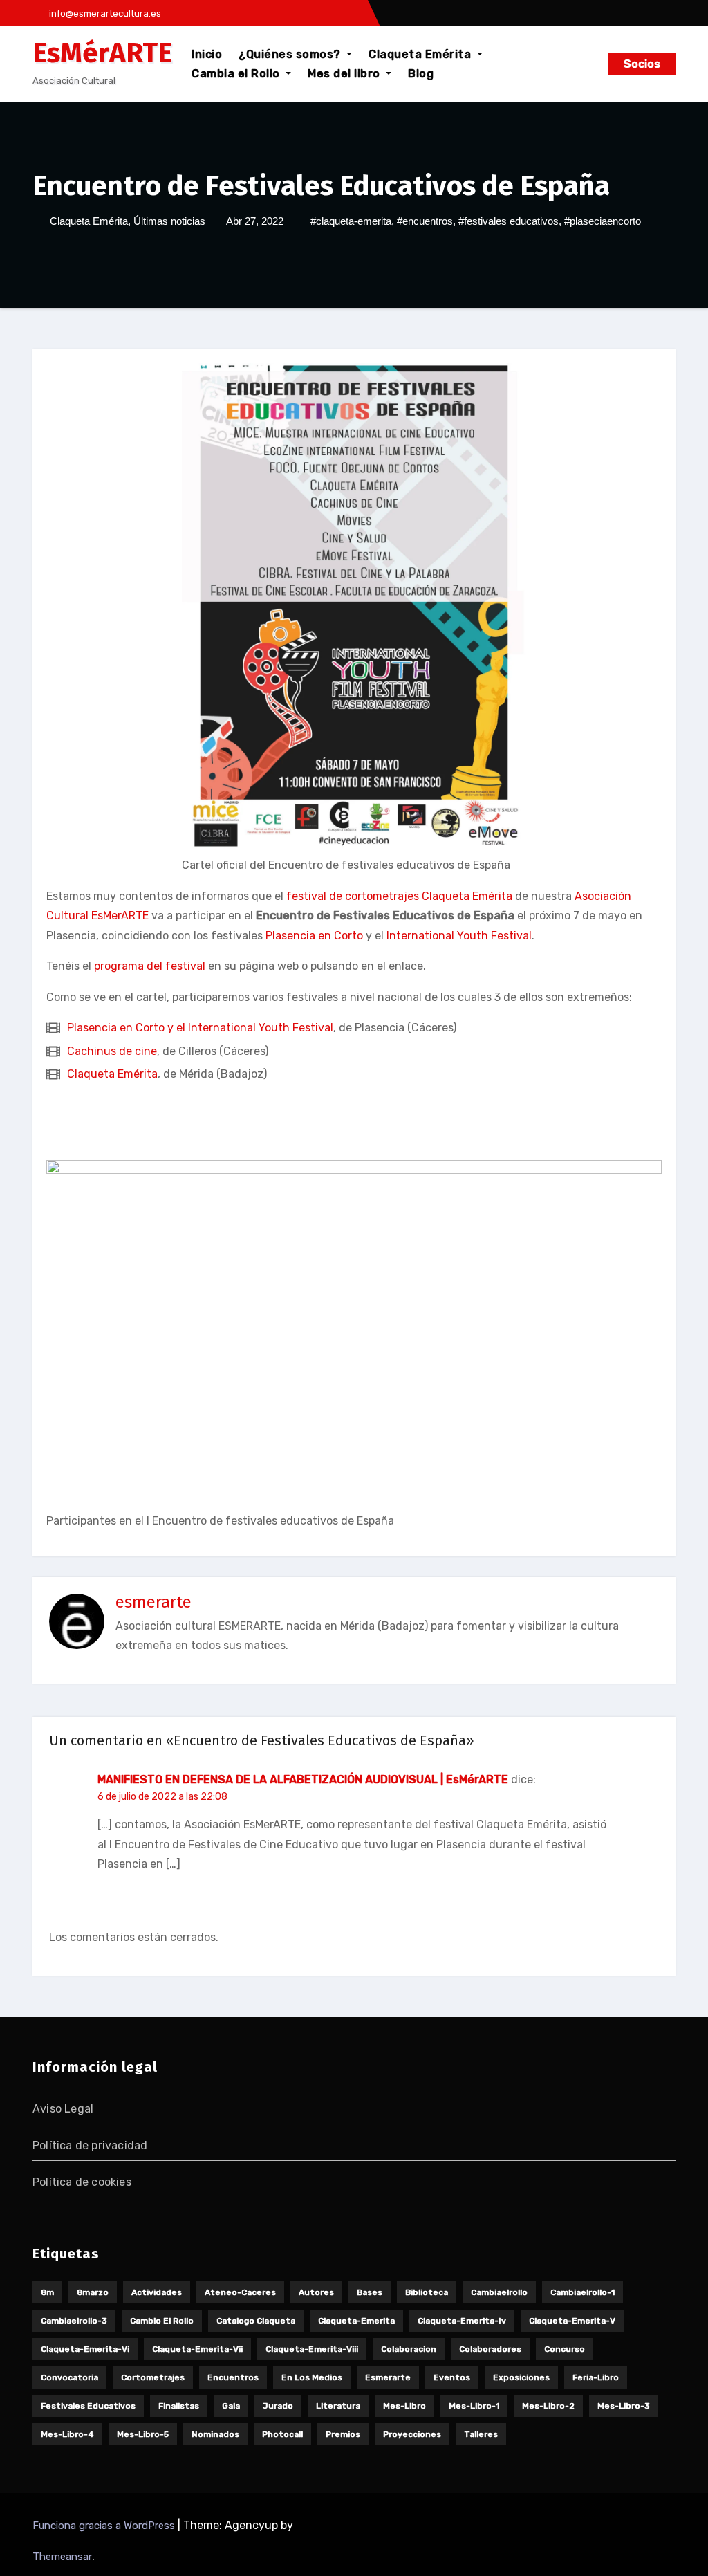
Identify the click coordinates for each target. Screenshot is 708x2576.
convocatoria (69, 2377)
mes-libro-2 (548, 2406)
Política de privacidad (90, 2145)
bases (370, 2292)
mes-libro (404, 2406)
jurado (278, 2406)
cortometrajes (153, 2377)
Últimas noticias (169, 221)
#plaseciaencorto (603, 221)
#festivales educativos (509, 221)
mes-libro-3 (624, 2406)
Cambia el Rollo (237, 74)
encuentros (233, 2377)
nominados (215, 2434)
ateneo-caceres (240, 2292)
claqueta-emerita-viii (312, 2349)
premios (343, 2434)
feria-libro (596, 2377)
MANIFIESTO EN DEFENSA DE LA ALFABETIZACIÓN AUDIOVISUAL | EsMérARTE (303, 1779)
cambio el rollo (162, 2321)
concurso (565, 2349)
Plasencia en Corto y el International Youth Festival (200, 1028)
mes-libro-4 (67, 2434)
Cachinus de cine (112, 1051)
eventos (452, 2377)
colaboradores (490, 2349)
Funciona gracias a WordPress (105, 2526)
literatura (338, 2406)
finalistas (179, 2406)
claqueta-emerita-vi (85, 2349)
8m (47, 2292)
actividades (157, 2292)
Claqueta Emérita (421, 54)
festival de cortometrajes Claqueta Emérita (399, 896)
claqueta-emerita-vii (197, 2349)
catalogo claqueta (256, 2321)
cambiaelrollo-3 (74, 2321)
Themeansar (62, 2557)
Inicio (207, 54)
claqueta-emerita (356, 2321)
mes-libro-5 (143, 2434)
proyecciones (412, 2434)
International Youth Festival (459, 936)
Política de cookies (82, 2182)
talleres (481, 2434)
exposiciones (521, 2377)
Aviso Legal (63, 2109)
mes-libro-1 (474, 2406)
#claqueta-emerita (351, 221)
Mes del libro (345, 74)
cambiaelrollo (499, 2292)
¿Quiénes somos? (291, 54)
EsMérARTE (102, 53)
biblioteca (427, 2292)
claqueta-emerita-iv (462, 2321)
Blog (421, 74)
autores (316, 2292)
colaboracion (409, 2349)
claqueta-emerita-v (572, 2321)
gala (231, 2406)
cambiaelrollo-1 (583, 2292)
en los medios (312, 2377)
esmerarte (153, 1602)
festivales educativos (88, 2406)
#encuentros (425, 221)
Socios (642, 64)
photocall (282, 2434)
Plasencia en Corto (314, 936)
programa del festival (150, 966)
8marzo (93, 2292)
